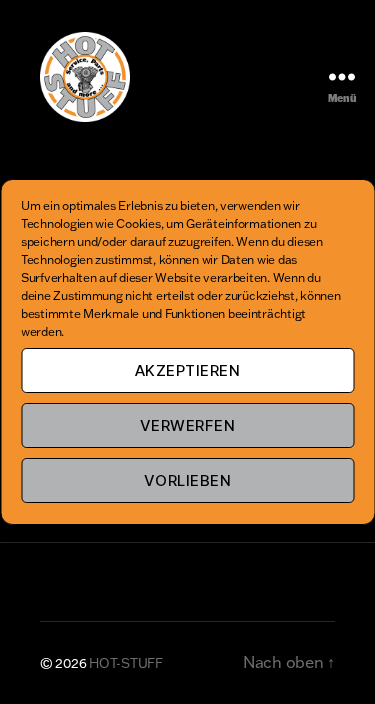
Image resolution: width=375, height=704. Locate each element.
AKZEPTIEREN (188, 370)
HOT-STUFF (126, 663)
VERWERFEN (188, 425)
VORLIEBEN (188, 480)
